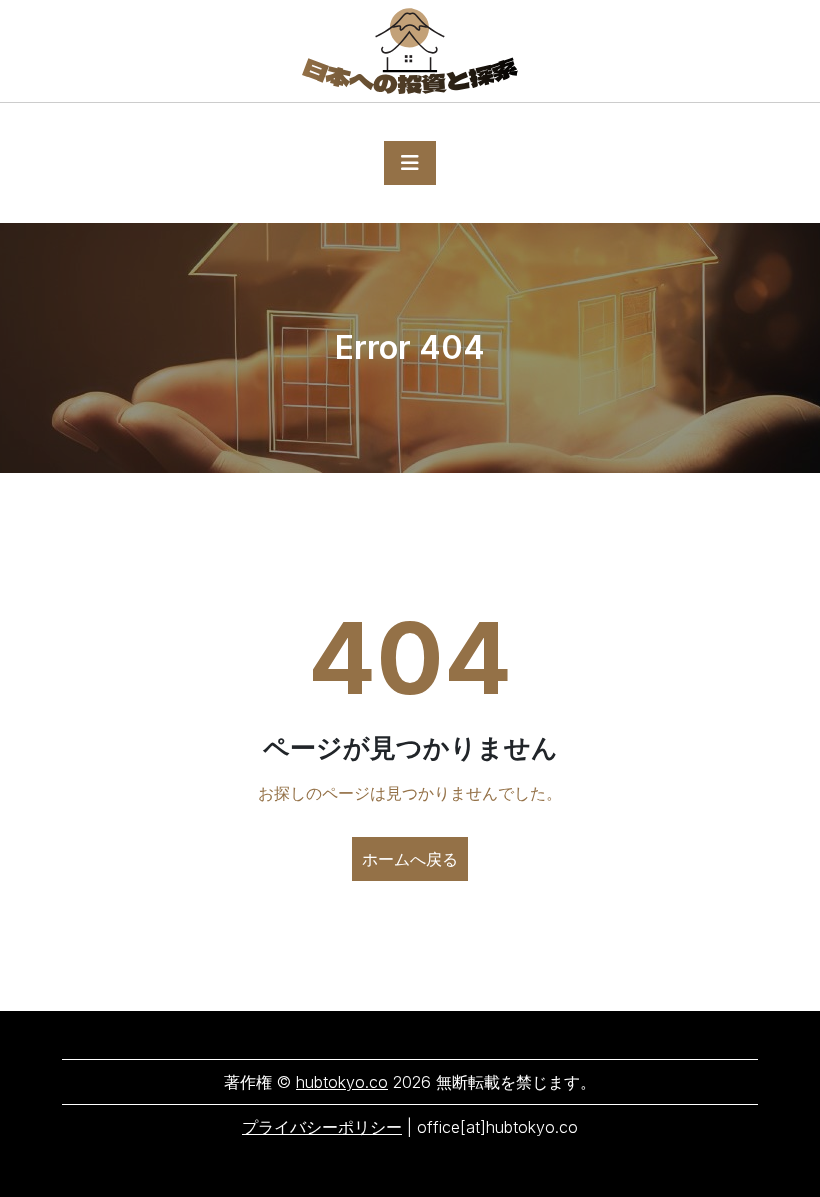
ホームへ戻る (410, 859)
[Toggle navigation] (410, 163)
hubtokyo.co (342, 1082)
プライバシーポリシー (322, 1127)
